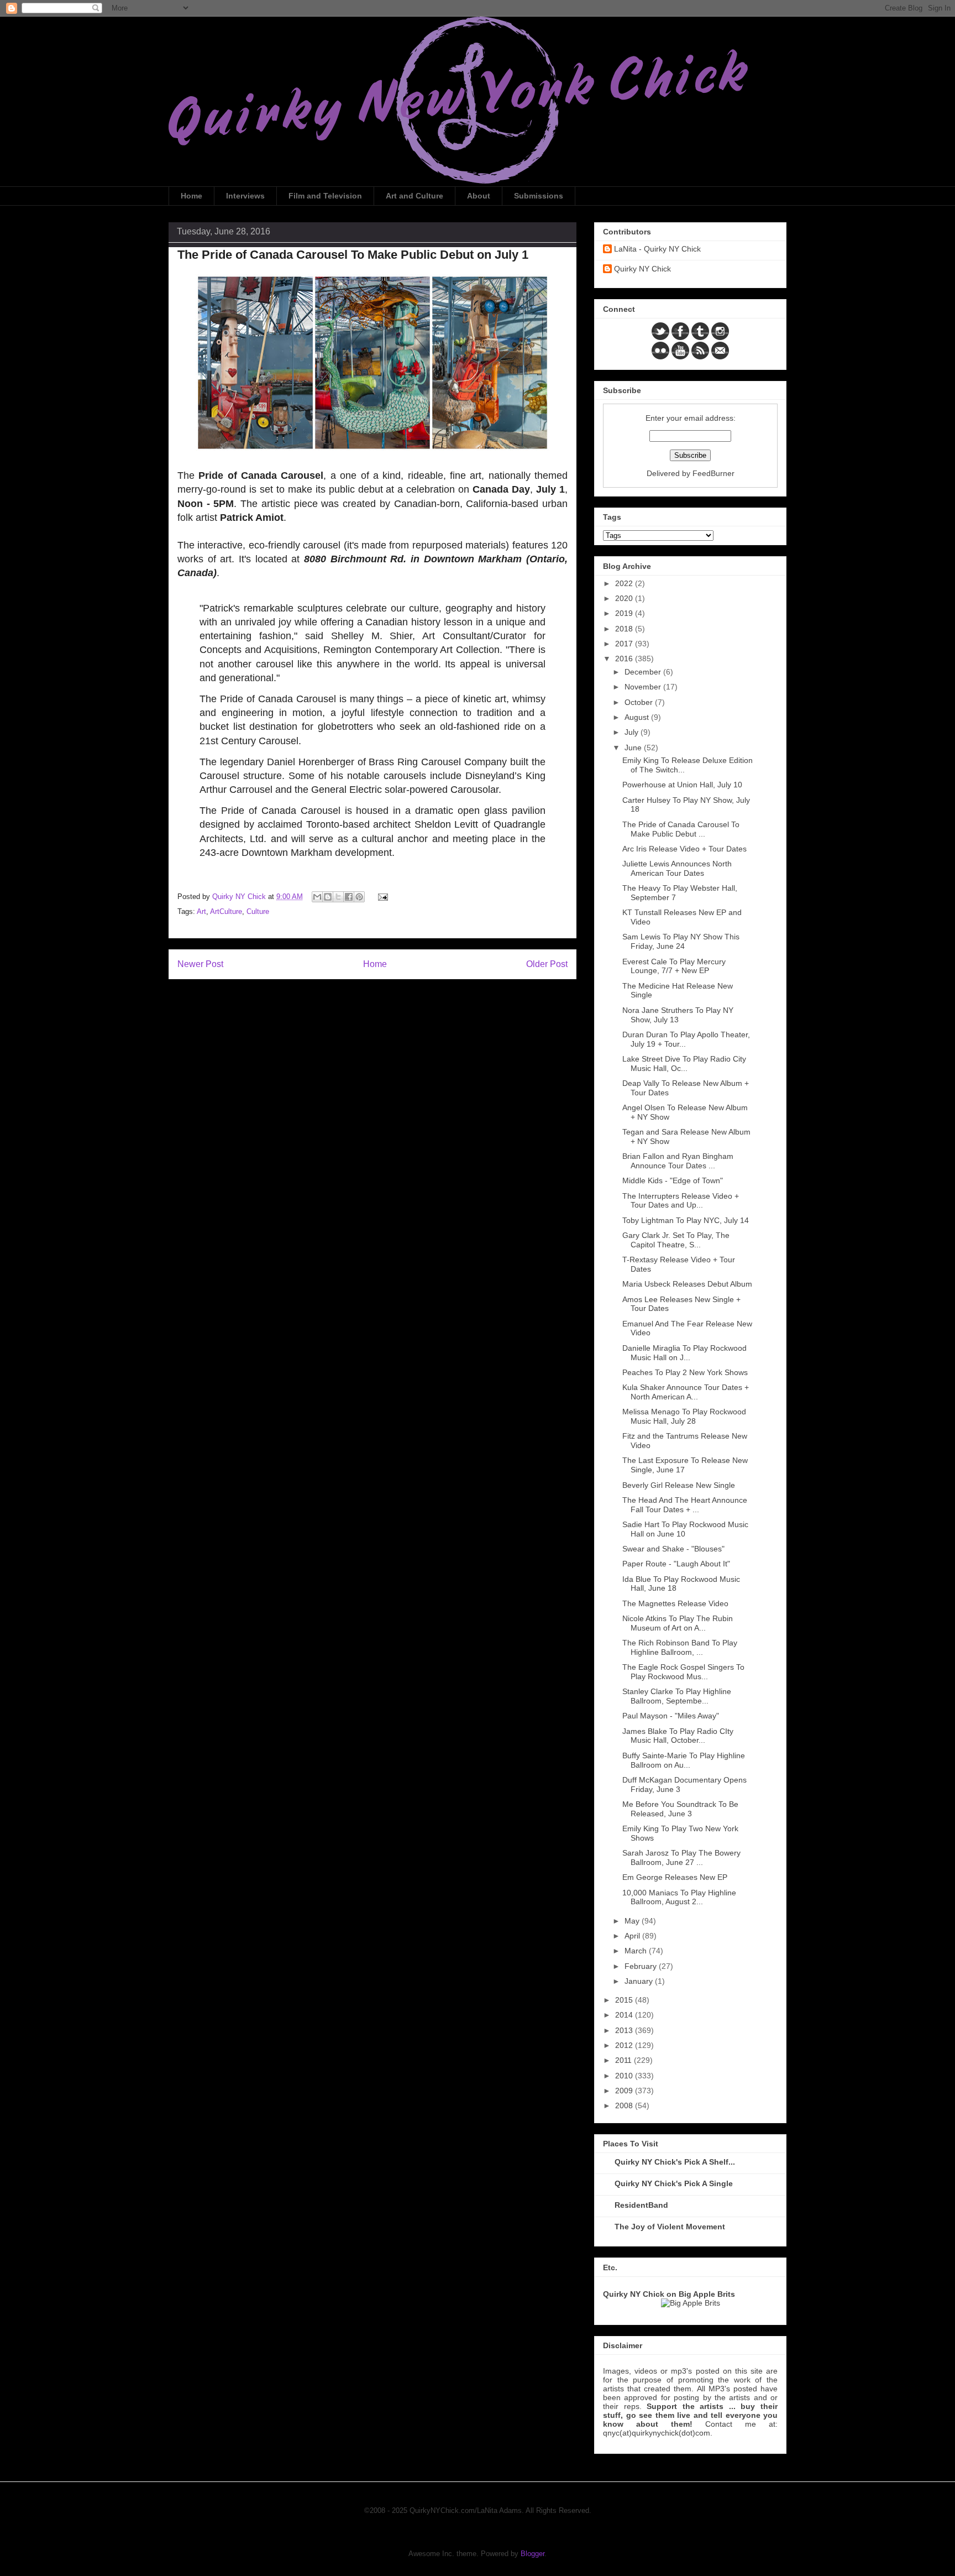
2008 (625, 2105)
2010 (625, 2076)
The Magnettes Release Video (675, 1603)
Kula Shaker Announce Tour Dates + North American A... (686, 1392)
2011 (625, 2060)
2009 (625, 2091)
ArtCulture (226, 911)
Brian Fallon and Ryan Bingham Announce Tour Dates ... (678, 1161)
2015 (625, 2000)
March (637, 1951)
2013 (625, 2030)
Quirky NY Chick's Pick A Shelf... (675, 2162)
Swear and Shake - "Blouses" (673, 1549)
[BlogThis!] (328, 897)
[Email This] (317, 897)
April (633, 1936)
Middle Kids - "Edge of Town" (673, 1180)
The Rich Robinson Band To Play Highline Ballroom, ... (680, 1647)
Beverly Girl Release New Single (679, 1485)
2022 (625, 583)
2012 (625, 2045)
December (644, 672)
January (640, 1981)
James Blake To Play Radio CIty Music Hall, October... (678, 1736)
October (640, 702)
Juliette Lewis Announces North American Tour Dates (677, 868)
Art (201, 911)
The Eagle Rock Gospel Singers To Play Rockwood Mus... (683, 1672)
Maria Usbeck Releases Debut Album (687, 1284)
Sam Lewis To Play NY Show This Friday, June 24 (681, 941)
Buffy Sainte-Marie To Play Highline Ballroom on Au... (684, 1760)
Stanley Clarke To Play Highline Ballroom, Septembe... (677, 1696)
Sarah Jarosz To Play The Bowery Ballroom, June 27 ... (681, 1857)
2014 (625, 2015)
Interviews (245, 196)
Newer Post (200, 964)
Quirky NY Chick (642, 269)
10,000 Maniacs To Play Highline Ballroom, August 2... (679, 1897)
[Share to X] (338, 897)
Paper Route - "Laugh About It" (676, 1564)
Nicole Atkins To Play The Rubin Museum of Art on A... (678, 1623)
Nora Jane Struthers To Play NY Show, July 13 (678, 1015)
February (642, 1966)
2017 (625, 644)
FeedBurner (713, 473)
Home (191, 196)
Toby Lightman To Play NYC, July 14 (686, 1220)
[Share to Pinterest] (359, 897)
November (644, 687)
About (479, 196)
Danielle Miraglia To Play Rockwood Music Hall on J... (684, 1353)
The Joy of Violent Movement (670, 2227)
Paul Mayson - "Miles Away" (671, 1716)
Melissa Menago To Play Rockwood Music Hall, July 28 (684, 1416)
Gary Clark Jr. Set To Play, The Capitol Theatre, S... (676, 1240)
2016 (625, 659)
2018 (625, 629)
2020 (625, 598)
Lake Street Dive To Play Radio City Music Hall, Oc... (684, 1064)
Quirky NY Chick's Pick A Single (674, 2183)
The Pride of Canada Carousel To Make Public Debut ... (681, 829)
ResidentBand (641, 2205)
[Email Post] (381, 897)
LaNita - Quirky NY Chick (657, 249)
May (633, 1921)
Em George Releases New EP (675, 1877)
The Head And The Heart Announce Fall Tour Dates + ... (685, 1505)
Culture (258, 911)
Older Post (547, 964)
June (634, 748)
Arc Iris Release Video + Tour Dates (684, 849)
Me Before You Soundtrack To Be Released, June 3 (680, 1809)
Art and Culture (414, 196)
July (633, 732)
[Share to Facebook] (349, 897)
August (638, 717)
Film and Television (325, 196)
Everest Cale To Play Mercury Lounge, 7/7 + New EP (674, 966)
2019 (625, 613)
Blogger (532, 2554)
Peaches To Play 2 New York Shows (685, 1372)
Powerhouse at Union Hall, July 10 (682, 785)
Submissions (539, 196)
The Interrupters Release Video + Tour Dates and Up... (681, 1201)
